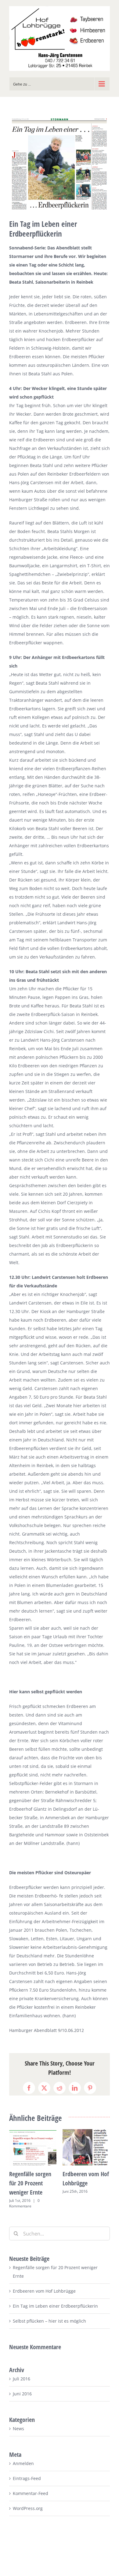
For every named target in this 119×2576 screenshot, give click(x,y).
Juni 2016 (22, 2394)
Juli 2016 (22, 2379)
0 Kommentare (24, 2203)
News (18, 2429)
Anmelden (23, 2463)
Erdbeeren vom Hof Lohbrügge (44, 2291)
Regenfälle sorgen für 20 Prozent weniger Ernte (30, 2183)
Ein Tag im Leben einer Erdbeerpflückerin (55, 2306)
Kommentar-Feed (31, 2493)
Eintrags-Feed (27, 2478)
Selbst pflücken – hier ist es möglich (49, 2321)
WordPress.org (28, 2508)
